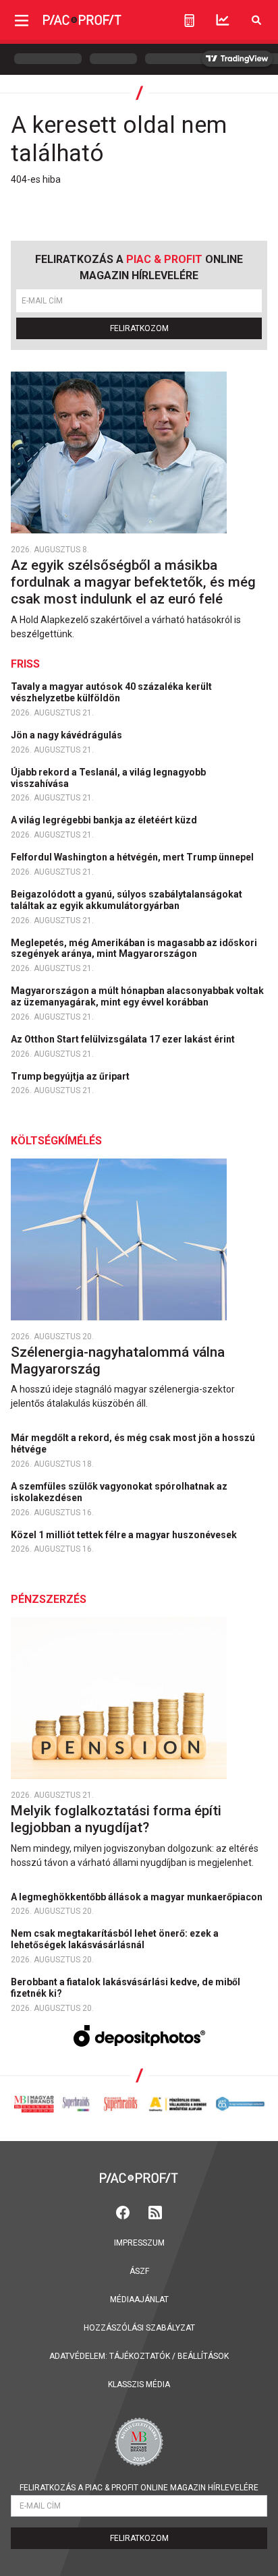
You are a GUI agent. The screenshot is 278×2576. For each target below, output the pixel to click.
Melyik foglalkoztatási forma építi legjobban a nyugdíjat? (116, 1819)
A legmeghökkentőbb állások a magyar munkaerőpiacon (138, 1897)
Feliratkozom (139, 328)
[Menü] (22, 20)
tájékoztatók (140, 2356)
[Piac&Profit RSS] (155, 2212)
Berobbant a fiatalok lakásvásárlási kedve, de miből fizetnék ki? (126, 1988)
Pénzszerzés (49, 1599)
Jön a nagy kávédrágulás (67, 735)
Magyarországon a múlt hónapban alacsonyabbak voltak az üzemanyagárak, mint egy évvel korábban (137, 996)
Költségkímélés (56, 1141)
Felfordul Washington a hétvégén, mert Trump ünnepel (133, 857)
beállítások (203, 2356)
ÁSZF (139, 2271)
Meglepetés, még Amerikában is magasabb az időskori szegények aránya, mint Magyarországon (134, 948)
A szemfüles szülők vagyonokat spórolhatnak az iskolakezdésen (119, 1492)
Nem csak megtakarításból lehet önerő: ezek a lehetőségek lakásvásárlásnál (115, 1939)
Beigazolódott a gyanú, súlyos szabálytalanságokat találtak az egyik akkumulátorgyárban (127, 900)
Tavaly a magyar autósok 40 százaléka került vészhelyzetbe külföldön (111, 692)
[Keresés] (256, 20)
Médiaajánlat (139, 2300)
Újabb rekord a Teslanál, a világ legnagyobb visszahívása (108, 778)
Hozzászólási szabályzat (139, 2328)
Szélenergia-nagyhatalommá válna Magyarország (118, 1360)
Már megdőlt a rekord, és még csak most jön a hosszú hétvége (133, 1443)
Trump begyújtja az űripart (71, 1076)
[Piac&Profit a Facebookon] (124, 2212)
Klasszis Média (139, 2384)
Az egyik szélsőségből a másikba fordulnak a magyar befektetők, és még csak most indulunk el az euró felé (133, 582)
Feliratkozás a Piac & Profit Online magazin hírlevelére (139, 2488)
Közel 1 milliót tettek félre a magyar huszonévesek (125, 1535)
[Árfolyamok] (223, 20)
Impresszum (139, 2243)
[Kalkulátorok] (189, 20)
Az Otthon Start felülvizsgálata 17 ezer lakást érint (124, 1039)
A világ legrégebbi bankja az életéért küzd (105, 820)
